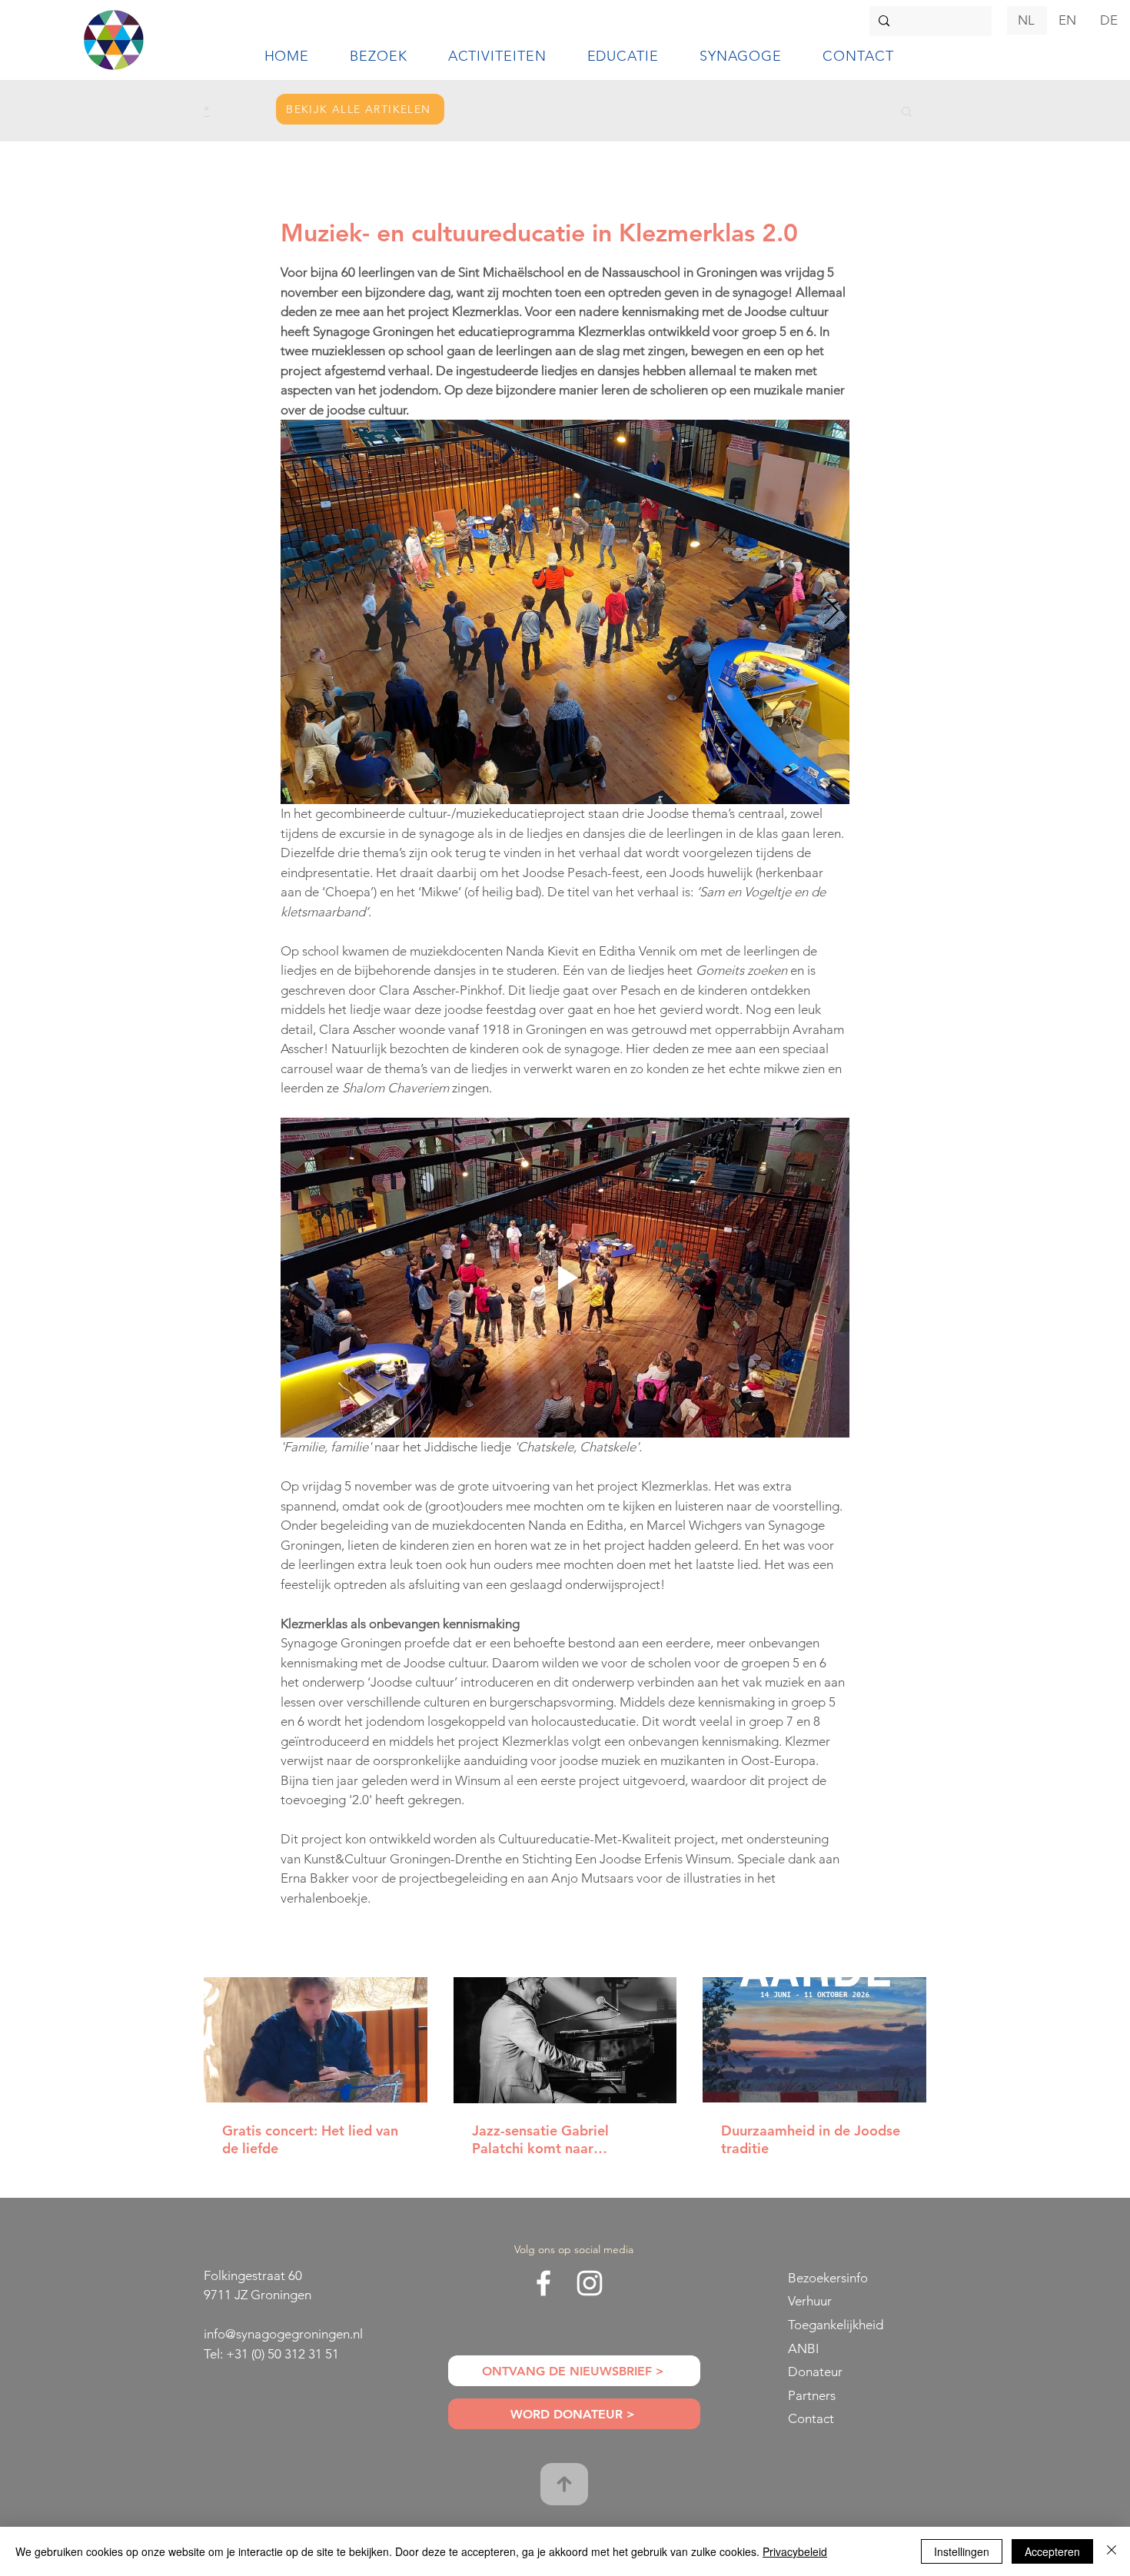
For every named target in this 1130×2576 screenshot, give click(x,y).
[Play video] (565, 1278)
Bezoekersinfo (828, 2278)
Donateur (815, 2372)
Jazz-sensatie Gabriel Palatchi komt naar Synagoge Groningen (540, 2139)
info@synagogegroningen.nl (283, 2334)
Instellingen (962, 2551)
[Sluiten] (1112, 2551)
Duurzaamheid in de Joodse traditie (811, 2139)
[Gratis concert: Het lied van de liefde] (316, 2040)
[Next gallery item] (831, 612)
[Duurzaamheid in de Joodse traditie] (814, 2040)
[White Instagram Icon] (590, 2283)
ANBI (803, 2348)
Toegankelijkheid (836, 2325)
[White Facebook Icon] (543, 2283)
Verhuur (810, 2301)
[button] (379, 56)
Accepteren (1052, 2551)
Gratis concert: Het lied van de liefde (310, 2139)
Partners (812, 2395)
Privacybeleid (795, 2551)
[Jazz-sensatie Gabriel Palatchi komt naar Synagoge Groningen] (565, 2040)
